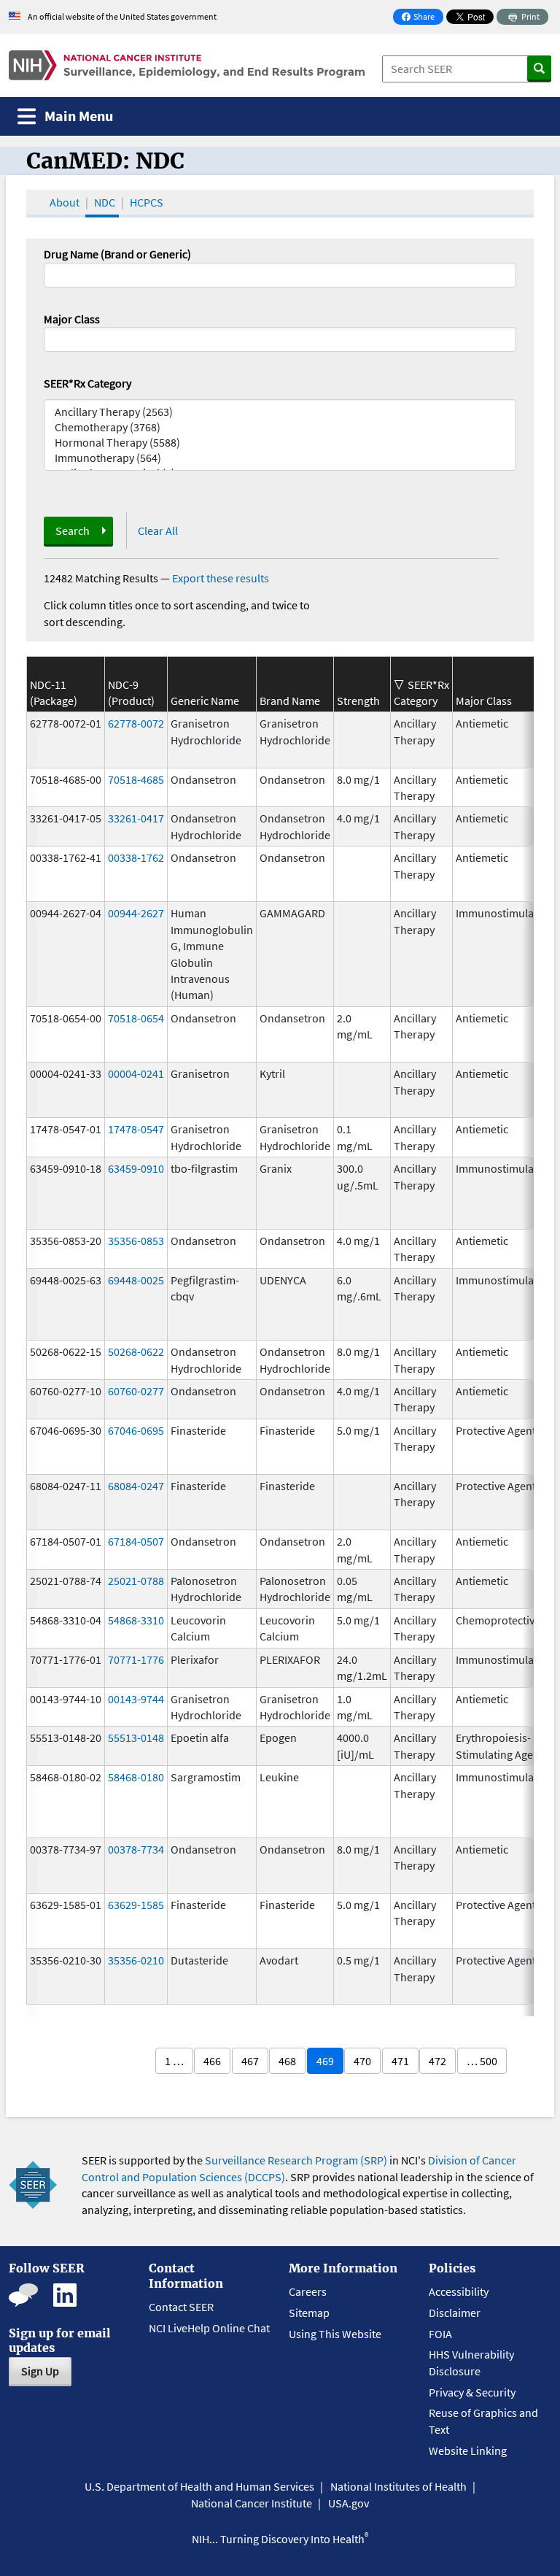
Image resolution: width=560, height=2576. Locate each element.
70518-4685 (136, 779)
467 (250, 2061)
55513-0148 (136, 1738)
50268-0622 (136, 1351)
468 (287, 2061)
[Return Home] (187, 65)
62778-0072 (136, 723)
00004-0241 (136, 1073)
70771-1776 (136, 1659)
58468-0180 (136, 1777)
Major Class (72, 319)
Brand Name (290, 701)
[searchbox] (52, 338)
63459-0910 (136, 1168)
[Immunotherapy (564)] (280, 458)
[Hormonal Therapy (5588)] (280, 443)
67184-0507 (136, 1541)
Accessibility (459, 2291)
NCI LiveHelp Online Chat (209, 2328)
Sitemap (309, 2313)
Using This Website (335, 2334)
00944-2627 (136, 913)
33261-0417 (136, 818)
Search (73, 531)
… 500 (482, 2061)
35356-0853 (136, 1241)
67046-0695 (136, 1430)
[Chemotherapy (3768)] (280, 427)
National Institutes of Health (398, 2486)
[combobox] (280, 339)
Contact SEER (181, 2307)
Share (422, 18)
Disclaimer (455, 2313)
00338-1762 (136, 857)
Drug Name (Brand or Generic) (117, 254)
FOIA (440, 2334)
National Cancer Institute (252, 2503)
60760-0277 (136, 1391)
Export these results (221, 578)
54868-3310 (136, 1620)
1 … (174, 2061)
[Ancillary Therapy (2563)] (280, 412)
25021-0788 (136, 1581)
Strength (358, 701)
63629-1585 (136, 1905)
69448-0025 (136, 1280)
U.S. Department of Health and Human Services (199, 2486)
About (65, 202)
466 (212, 2061)
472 (437, 2061)
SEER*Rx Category (87, 383)
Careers (308, 2291)
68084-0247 (136, 1486)
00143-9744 (136, 1699)
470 (362, 2061)
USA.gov (349, 2503)
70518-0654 (136, 1018)
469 (325, 2061)
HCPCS (147, 202)
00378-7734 (136, 1849)
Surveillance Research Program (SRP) (296, 2160)
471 (400, 2061)
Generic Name (205, 701)
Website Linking (468, 2450)
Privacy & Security (472, 2392)
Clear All (158, 531)
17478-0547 (136, 1129)
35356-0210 (136, 1960)
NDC (105, 202)
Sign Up (40, 2371)
